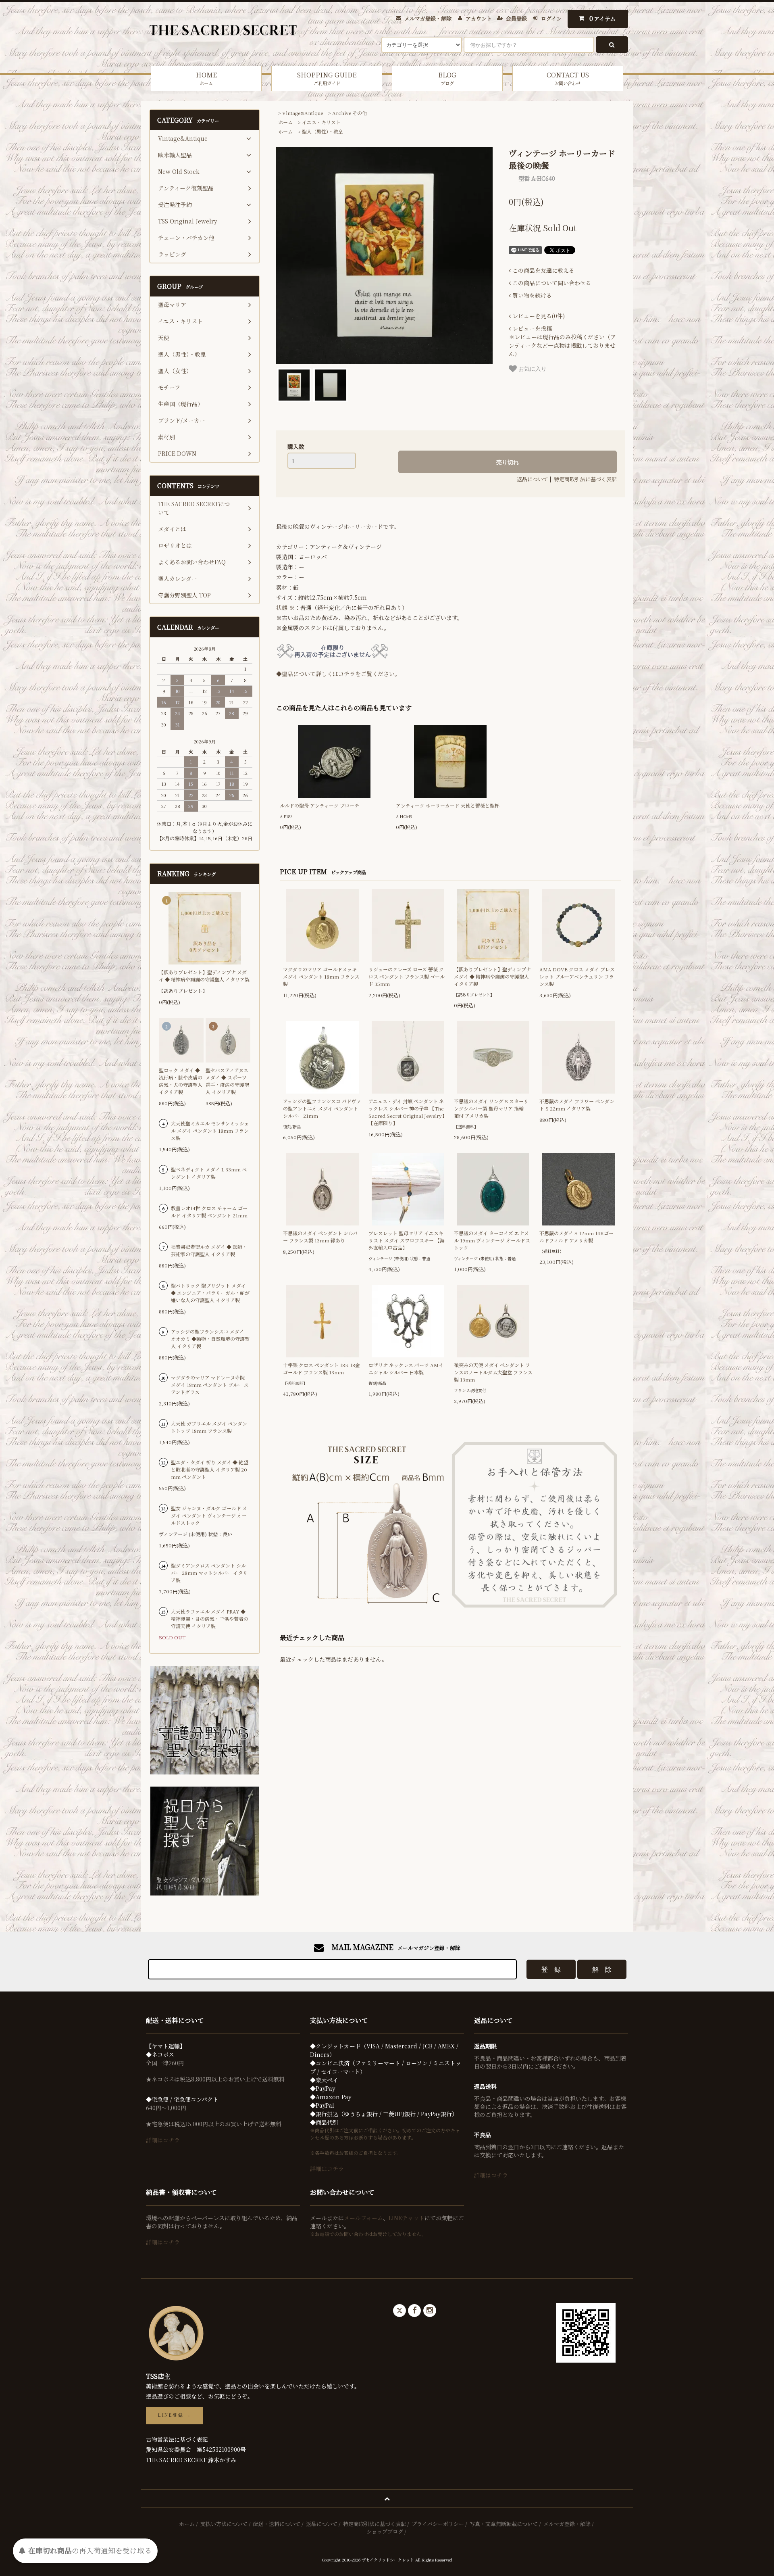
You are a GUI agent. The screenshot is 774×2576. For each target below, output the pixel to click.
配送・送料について (277, 2524)
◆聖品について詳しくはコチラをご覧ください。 (338, 674)
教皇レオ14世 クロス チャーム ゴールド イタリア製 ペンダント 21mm (209, 1212)
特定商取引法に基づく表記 (585, 479)
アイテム (603, 18)
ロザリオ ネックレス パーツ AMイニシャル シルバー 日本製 (406, 1368)
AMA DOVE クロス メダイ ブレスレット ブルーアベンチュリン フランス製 (577, 976)
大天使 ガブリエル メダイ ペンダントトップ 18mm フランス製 (209, 1427)
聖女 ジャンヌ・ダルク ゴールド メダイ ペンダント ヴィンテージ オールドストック (209, 1515)
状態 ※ (285, 607)
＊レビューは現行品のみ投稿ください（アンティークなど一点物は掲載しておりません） (562, 341)
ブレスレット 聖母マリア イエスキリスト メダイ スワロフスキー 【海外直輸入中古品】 (407, 1240)
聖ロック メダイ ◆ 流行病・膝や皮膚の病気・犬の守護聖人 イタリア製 (181, 1081)
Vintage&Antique (303, 113)
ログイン (551, 18)
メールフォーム (363, 2218)
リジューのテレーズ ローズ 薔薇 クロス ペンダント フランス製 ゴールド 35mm (407, 976)
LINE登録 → (175, 2415)
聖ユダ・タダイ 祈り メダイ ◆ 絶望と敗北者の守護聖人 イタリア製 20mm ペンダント (210, 1469)
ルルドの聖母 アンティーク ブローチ (319, 805)
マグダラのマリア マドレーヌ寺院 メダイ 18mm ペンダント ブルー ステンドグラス (210, 1385)
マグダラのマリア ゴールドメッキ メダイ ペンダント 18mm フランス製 (321, 976)
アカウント (479, 18)
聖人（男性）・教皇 (322, 131)
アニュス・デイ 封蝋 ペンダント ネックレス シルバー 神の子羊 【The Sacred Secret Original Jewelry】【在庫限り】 (408, 1112)
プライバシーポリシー (438, 2524)
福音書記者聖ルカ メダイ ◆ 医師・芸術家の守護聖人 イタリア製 (209, 1250)
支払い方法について (224, 2524)
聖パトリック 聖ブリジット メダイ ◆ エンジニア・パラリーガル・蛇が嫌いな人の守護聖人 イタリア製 (210, 1293)
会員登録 (516, 18)
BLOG (447, 78)
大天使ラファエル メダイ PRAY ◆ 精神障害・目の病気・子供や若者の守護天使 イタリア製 (210, 1619)
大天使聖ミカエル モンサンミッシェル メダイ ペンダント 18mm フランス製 (210, 1130)
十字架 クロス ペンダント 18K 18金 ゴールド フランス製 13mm (321, 1368)
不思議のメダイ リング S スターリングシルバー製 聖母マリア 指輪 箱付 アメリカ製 (491, 1108)
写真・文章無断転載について (504, 2524)
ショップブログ (385, 2531)
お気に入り (532, 368)
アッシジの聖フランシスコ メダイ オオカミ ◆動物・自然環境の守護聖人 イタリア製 (210, 1339)
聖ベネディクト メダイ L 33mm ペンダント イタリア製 (209, 1173)
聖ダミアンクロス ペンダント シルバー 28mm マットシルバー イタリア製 (209, 1573)
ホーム (285, 122)
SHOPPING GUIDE (327, 78)
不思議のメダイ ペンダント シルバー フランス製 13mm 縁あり (320, 1237)
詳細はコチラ (163, 2140)
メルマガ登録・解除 (428, 18)
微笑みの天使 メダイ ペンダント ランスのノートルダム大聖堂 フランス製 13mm (493, 1372)
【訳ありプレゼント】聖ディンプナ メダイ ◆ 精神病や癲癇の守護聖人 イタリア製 (492, 976)
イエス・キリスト (321, 122)
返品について (533, 479)
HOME (206, 78)
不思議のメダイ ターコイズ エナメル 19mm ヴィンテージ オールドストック (492, 1240)
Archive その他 (350, 113)
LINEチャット (407, 2218)
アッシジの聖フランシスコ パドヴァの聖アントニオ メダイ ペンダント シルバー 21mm (322, 1108)
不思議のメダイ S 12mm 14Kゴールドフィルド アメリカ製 (576, 1237)
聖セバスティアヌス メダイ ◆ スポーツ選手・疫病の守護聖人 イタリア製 (227, 1081)
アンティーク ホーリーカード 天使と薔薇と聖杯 (448, 805)
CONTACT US (568, 78)
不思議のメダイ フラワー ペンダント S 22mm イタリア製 (577, 1105)
